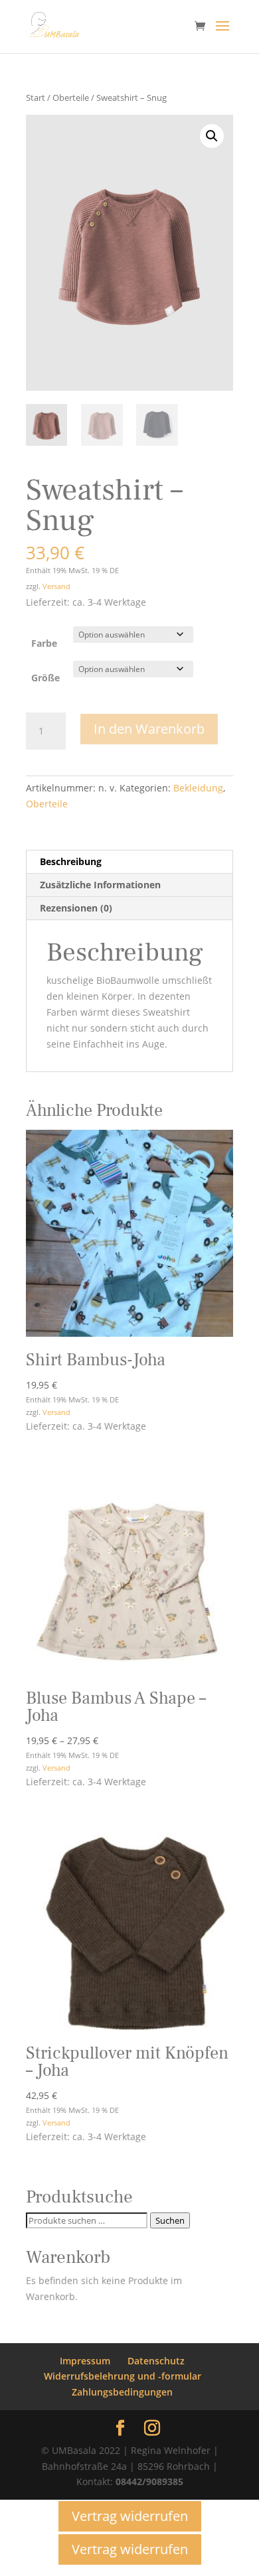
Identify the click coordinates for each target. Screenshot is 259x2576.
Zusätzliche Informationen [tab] (100, 885)
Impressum (85, 2361)
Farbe (44, 643)
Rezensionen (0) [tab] (76, 908)
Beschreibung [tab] (71, 861)
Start (36, 98)
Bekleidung (198, 788)
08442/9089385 (149, 2481)
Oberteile (71, 98)
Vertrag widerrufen (130, 2516)
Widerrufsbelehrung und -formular (123, 2376)
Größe (45, 678)
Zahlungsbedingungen (122, 2392)
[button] (212, 136)
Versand (56, 586)
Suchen (170, 2220)
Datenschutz (156, 2361)
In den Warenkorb (149, 729)
